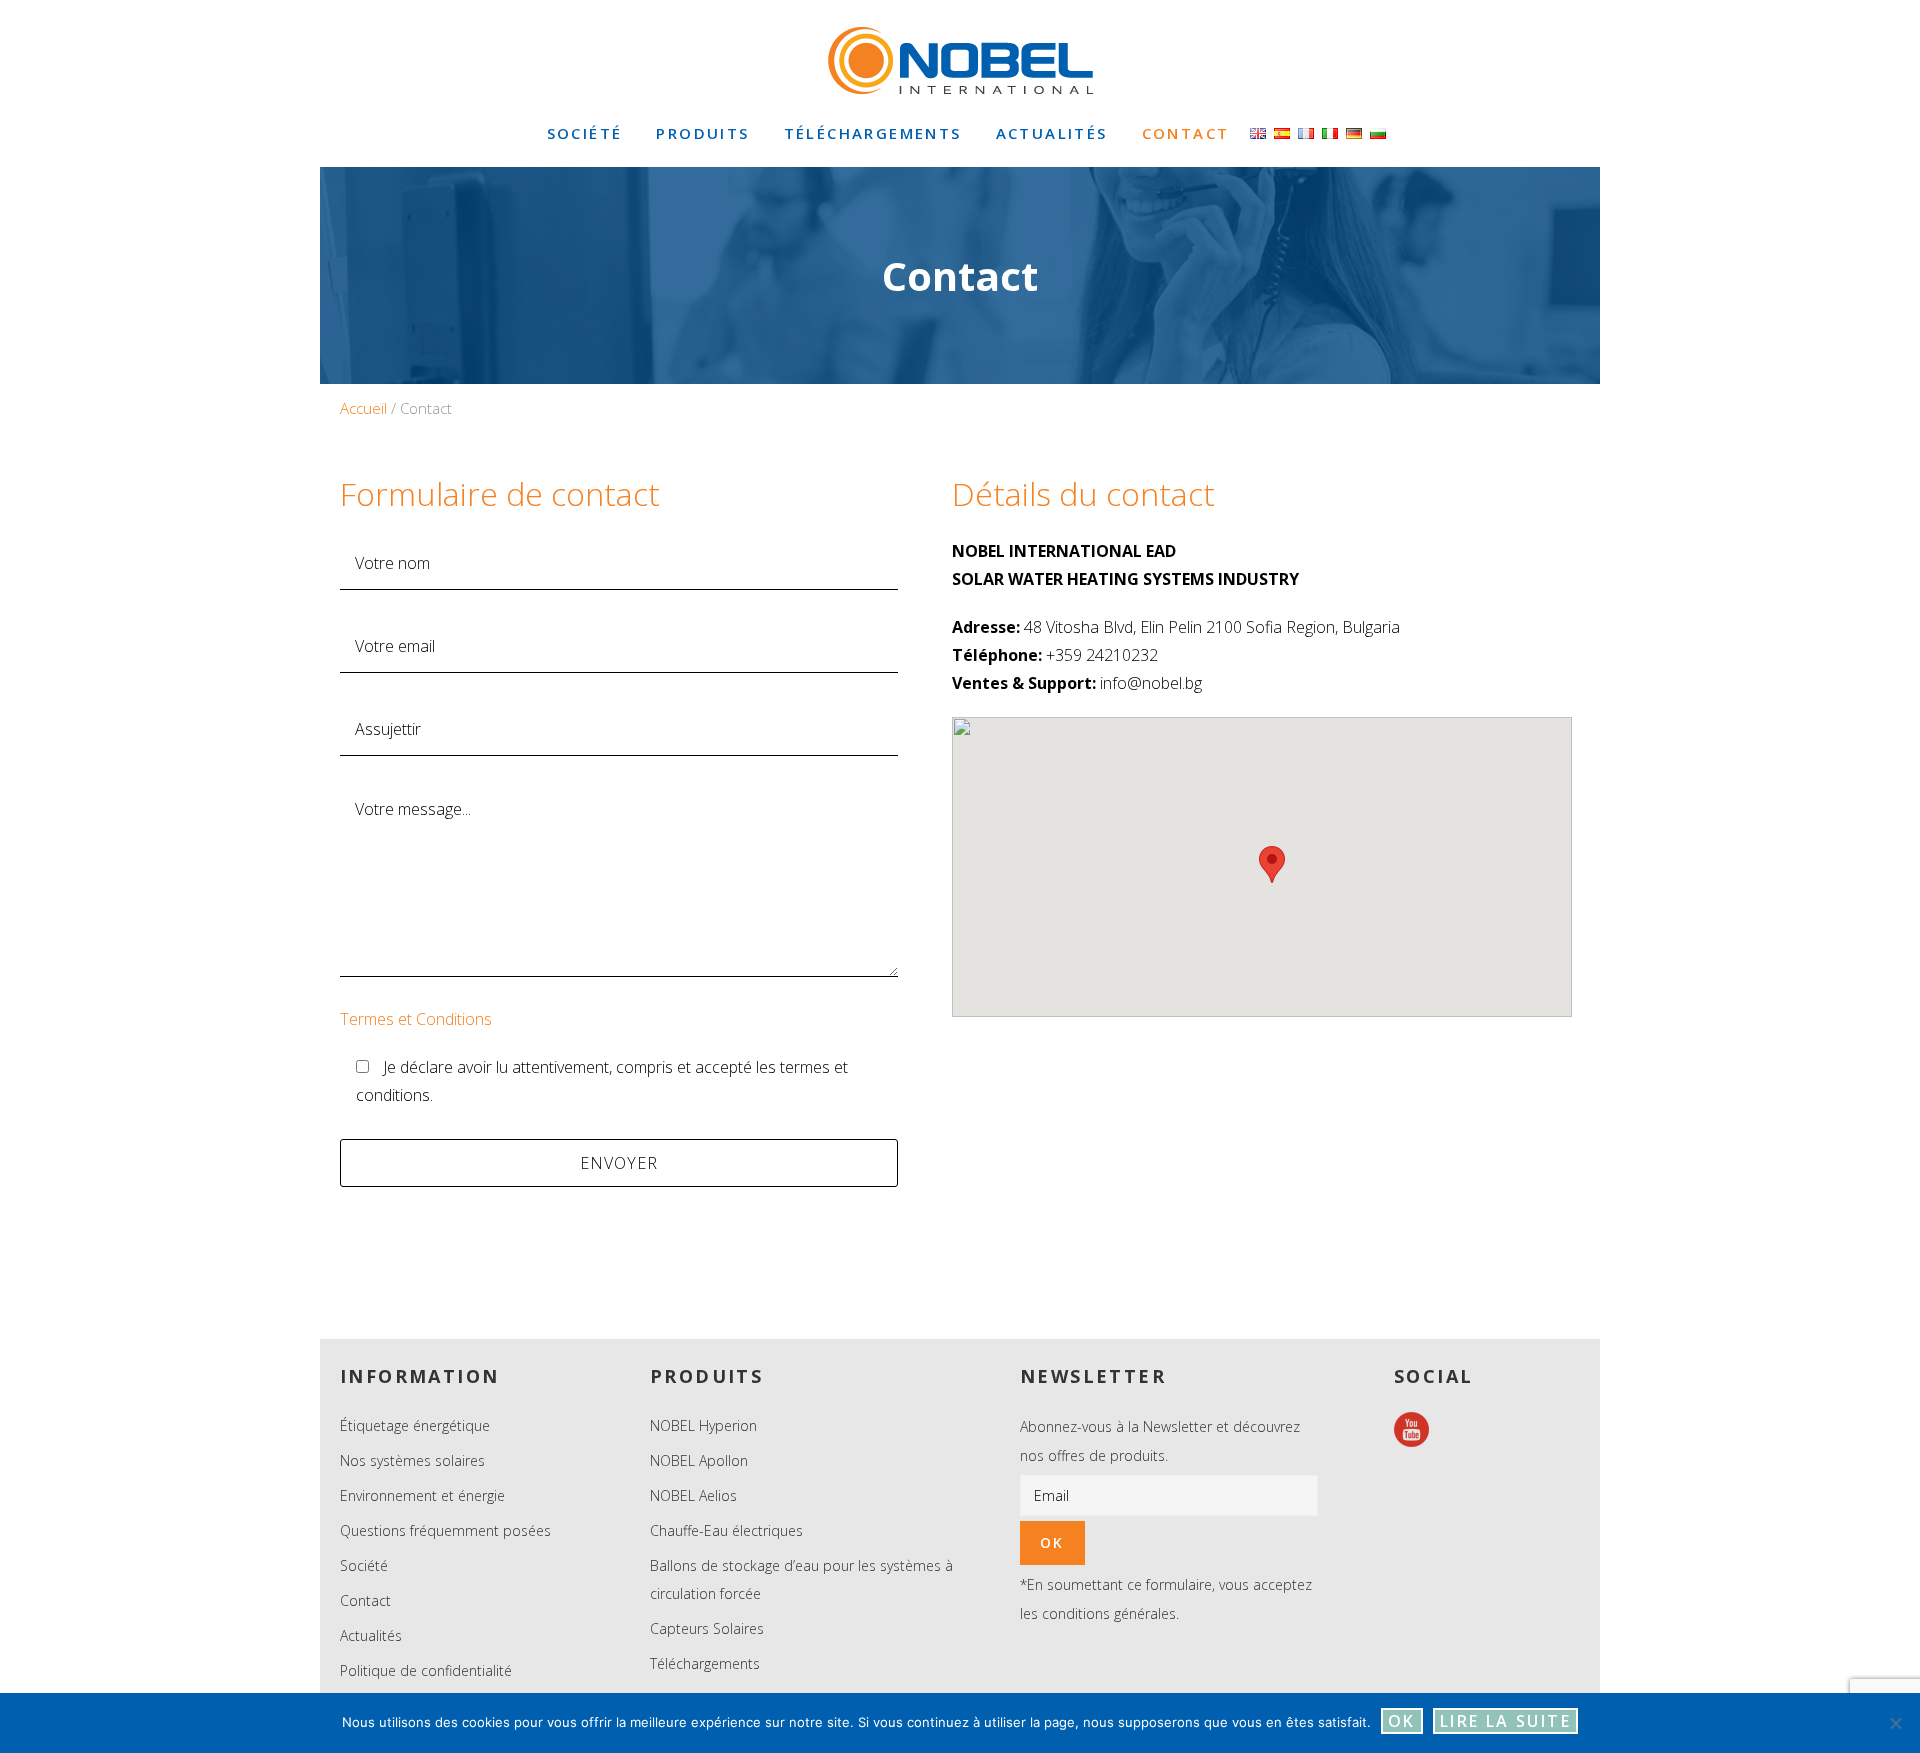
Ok (1402, 1721)
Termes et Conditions (416, 1019)
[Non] (1895, 1723)
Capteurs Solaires (707, 1628)
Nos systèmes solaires (412, 1460)
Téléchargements (705, 1663)
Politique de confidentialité (426, 1670)
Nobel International (960, 60)
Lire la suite (1505, 1721)
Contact (365, 1600)
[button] (1272, 864)
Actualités (371, 1635)
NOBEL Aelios (693, 1495)
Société (364, 1565)
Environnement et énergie (422, 1495)
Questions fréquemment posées (445, 1530)
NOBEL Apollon (699, 1460)
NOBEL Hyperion (703, 1425)
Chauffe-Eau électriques (726, 1530)
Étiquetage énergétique (415, 1425)
